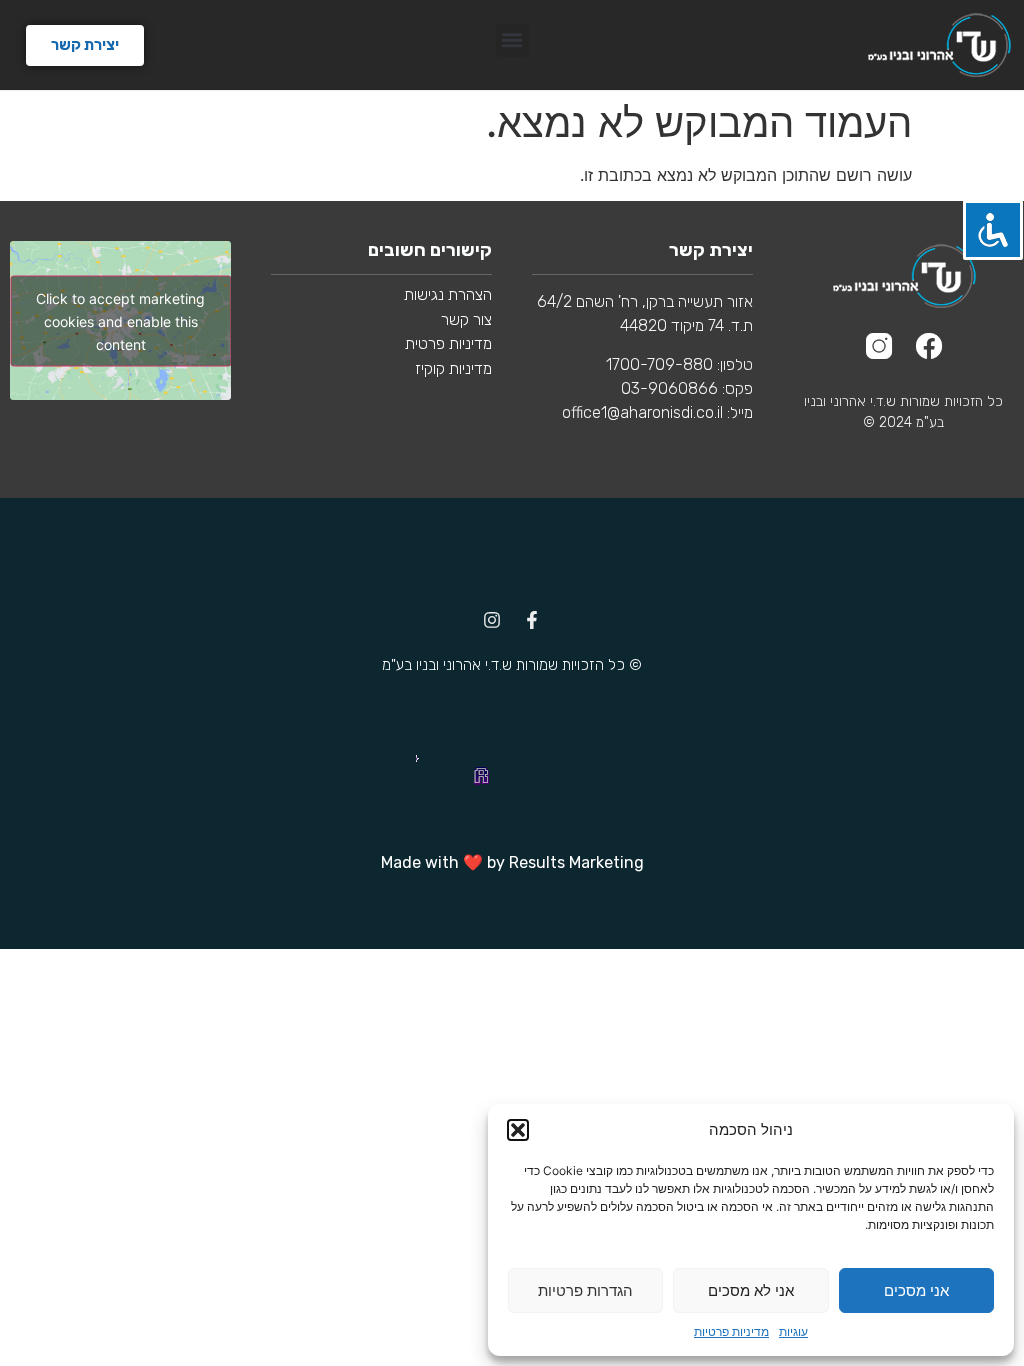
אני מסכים (916, 1290)
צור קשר (466, 319)
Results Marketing (576, 862)
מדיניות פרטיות (731, 1331)
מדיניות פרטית (446, 343)
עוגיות (793, 1331)
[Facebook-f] (532, 620)
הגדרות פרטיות (585, 1290)
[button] (518, 1130)
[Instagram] (492, 620)
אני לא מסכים (751, 1290)
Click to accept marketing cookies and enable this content (120, 320)
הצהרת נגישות (448, 294)
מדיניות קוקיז (453, 368)
